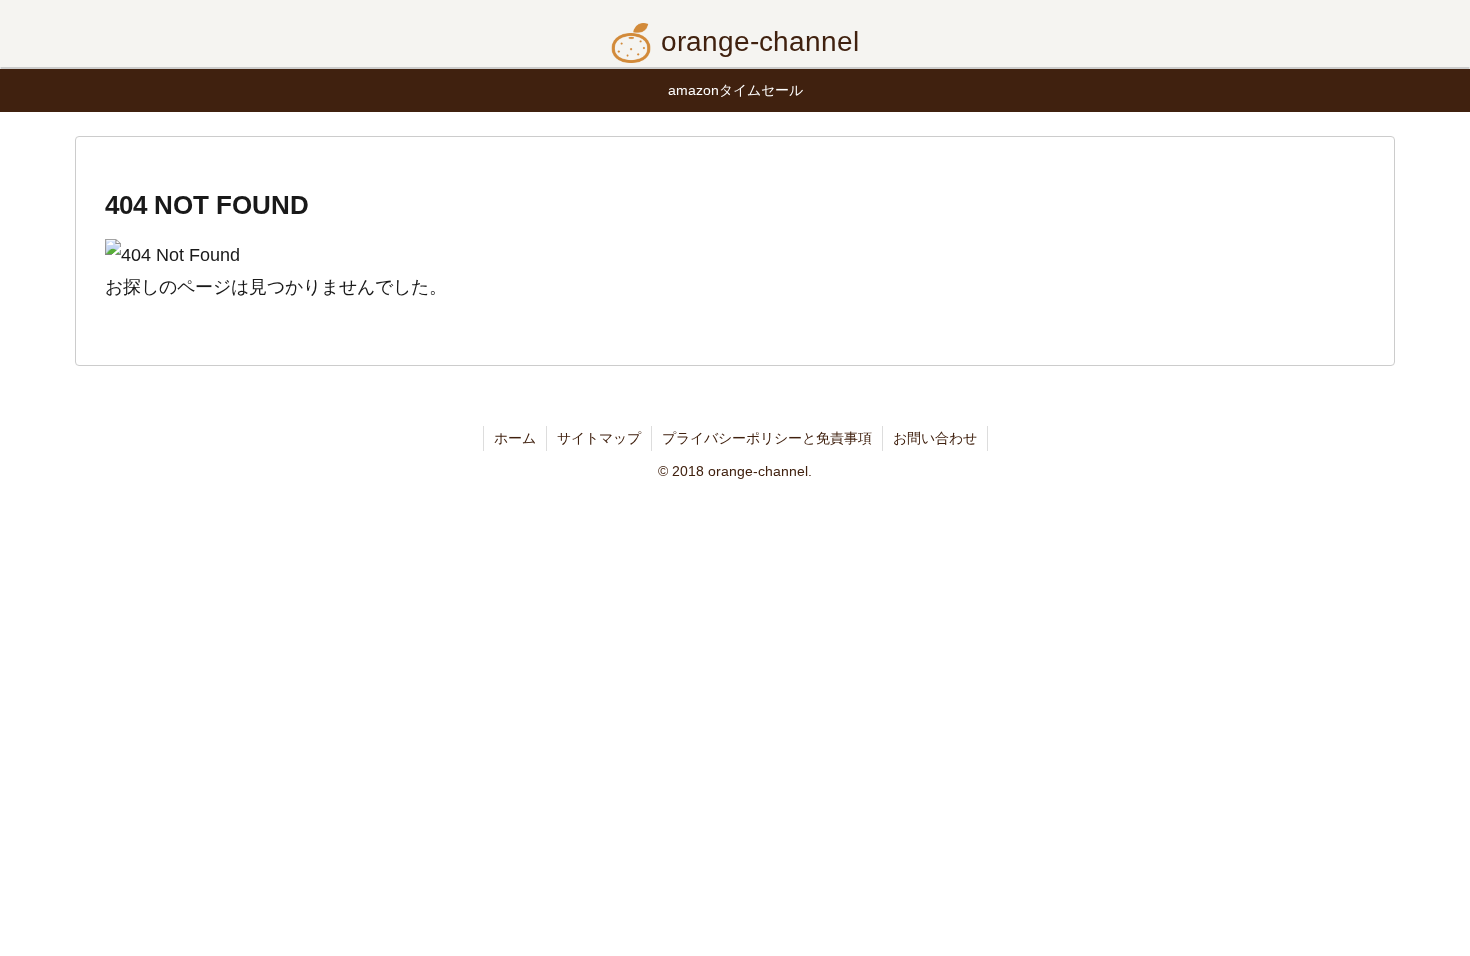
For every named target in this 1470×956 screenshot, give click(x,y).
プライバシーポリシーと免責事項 (767, 438)
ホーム (515, 438)
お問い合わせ (935, 438)
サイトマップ (599, 438)
